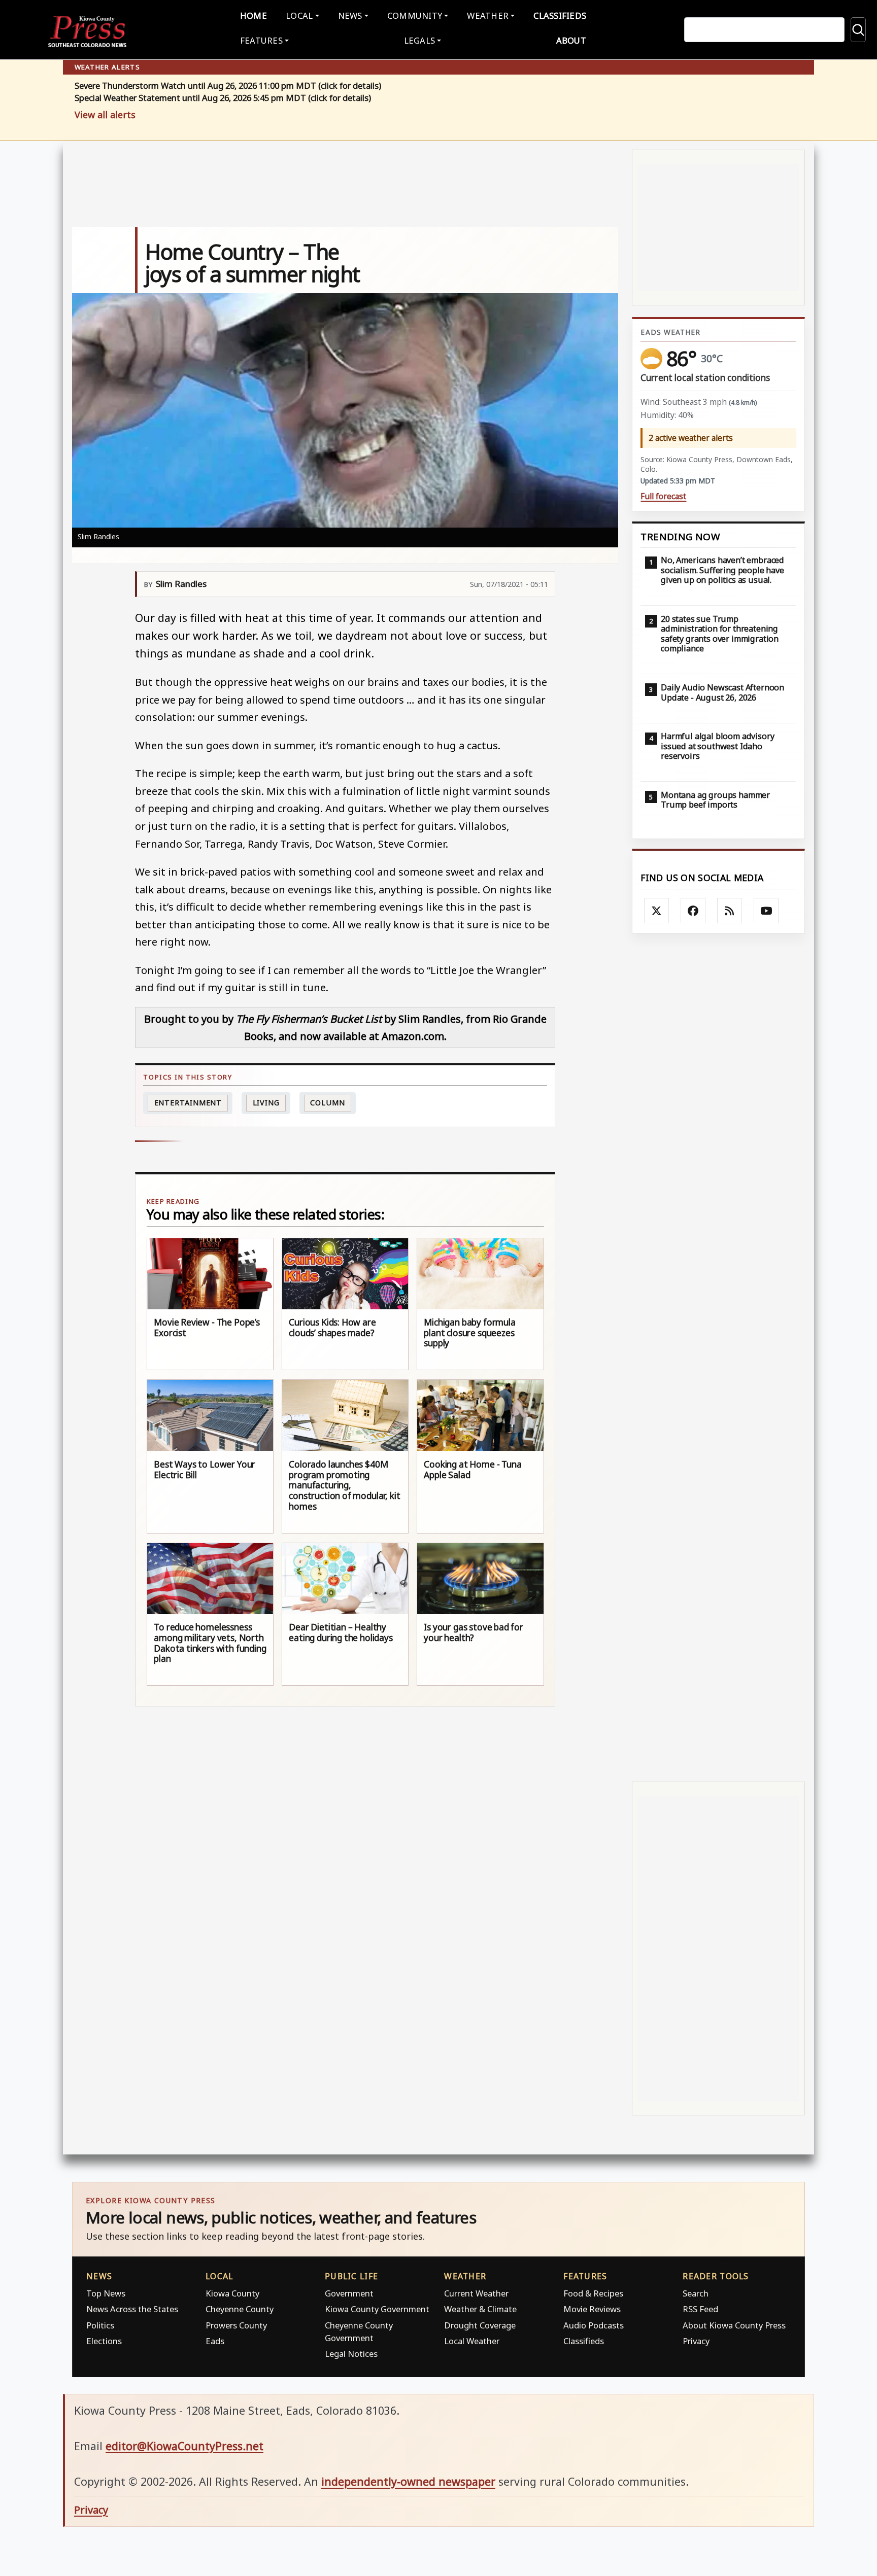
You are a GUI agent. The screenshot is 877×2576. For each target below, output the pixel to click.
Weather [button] (488, 15)
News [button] (350, 15)
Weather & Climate (480, 2309)
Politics (100, 2325)
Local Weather (472, 2341)
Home (254, 15)
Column (327, 1103)
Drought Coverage (480, 2325)
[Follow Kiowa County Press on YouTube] (766, 911)
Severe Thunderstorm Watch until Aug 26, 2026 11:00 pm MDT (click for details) (228, 86)
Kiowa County (232, 2293)
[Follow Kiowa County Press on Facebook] (693, 911)
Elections (104, 2341)
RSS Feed (700, 2309)
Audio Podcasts (594, 2325)
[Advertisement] (718, 1358)
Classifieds (560, 15)
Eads (215, 2341)
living (266, 1103)
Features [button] (261, 40)
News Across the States (132, 2309)
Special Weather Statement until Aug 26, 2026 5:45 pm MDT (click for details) (223, 98)
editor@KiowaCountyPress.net (184, 2446)
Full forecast (663, 496)
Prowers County (236, 2325)
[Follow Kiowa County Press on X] (657, 911)
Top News (106, 2293)
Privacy (696, 2341)
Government (349, 2293)
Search (696, 2293)
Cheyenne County (240, 2309)
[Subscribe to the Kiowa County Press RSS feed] (730, 911)
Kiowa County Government (377, 2309)
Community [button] (415, 15)
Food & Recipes (593, 2293)
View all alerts (105, 115)
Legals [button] (420, 40)
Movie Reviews (592, 2309)
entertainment (188, 1103)
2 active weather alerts (691, 438)
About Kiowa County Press (734, 2325)
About (571, 40)
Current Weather (476, 2293)
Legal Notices (351, 2354)
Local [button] (299, 15)
